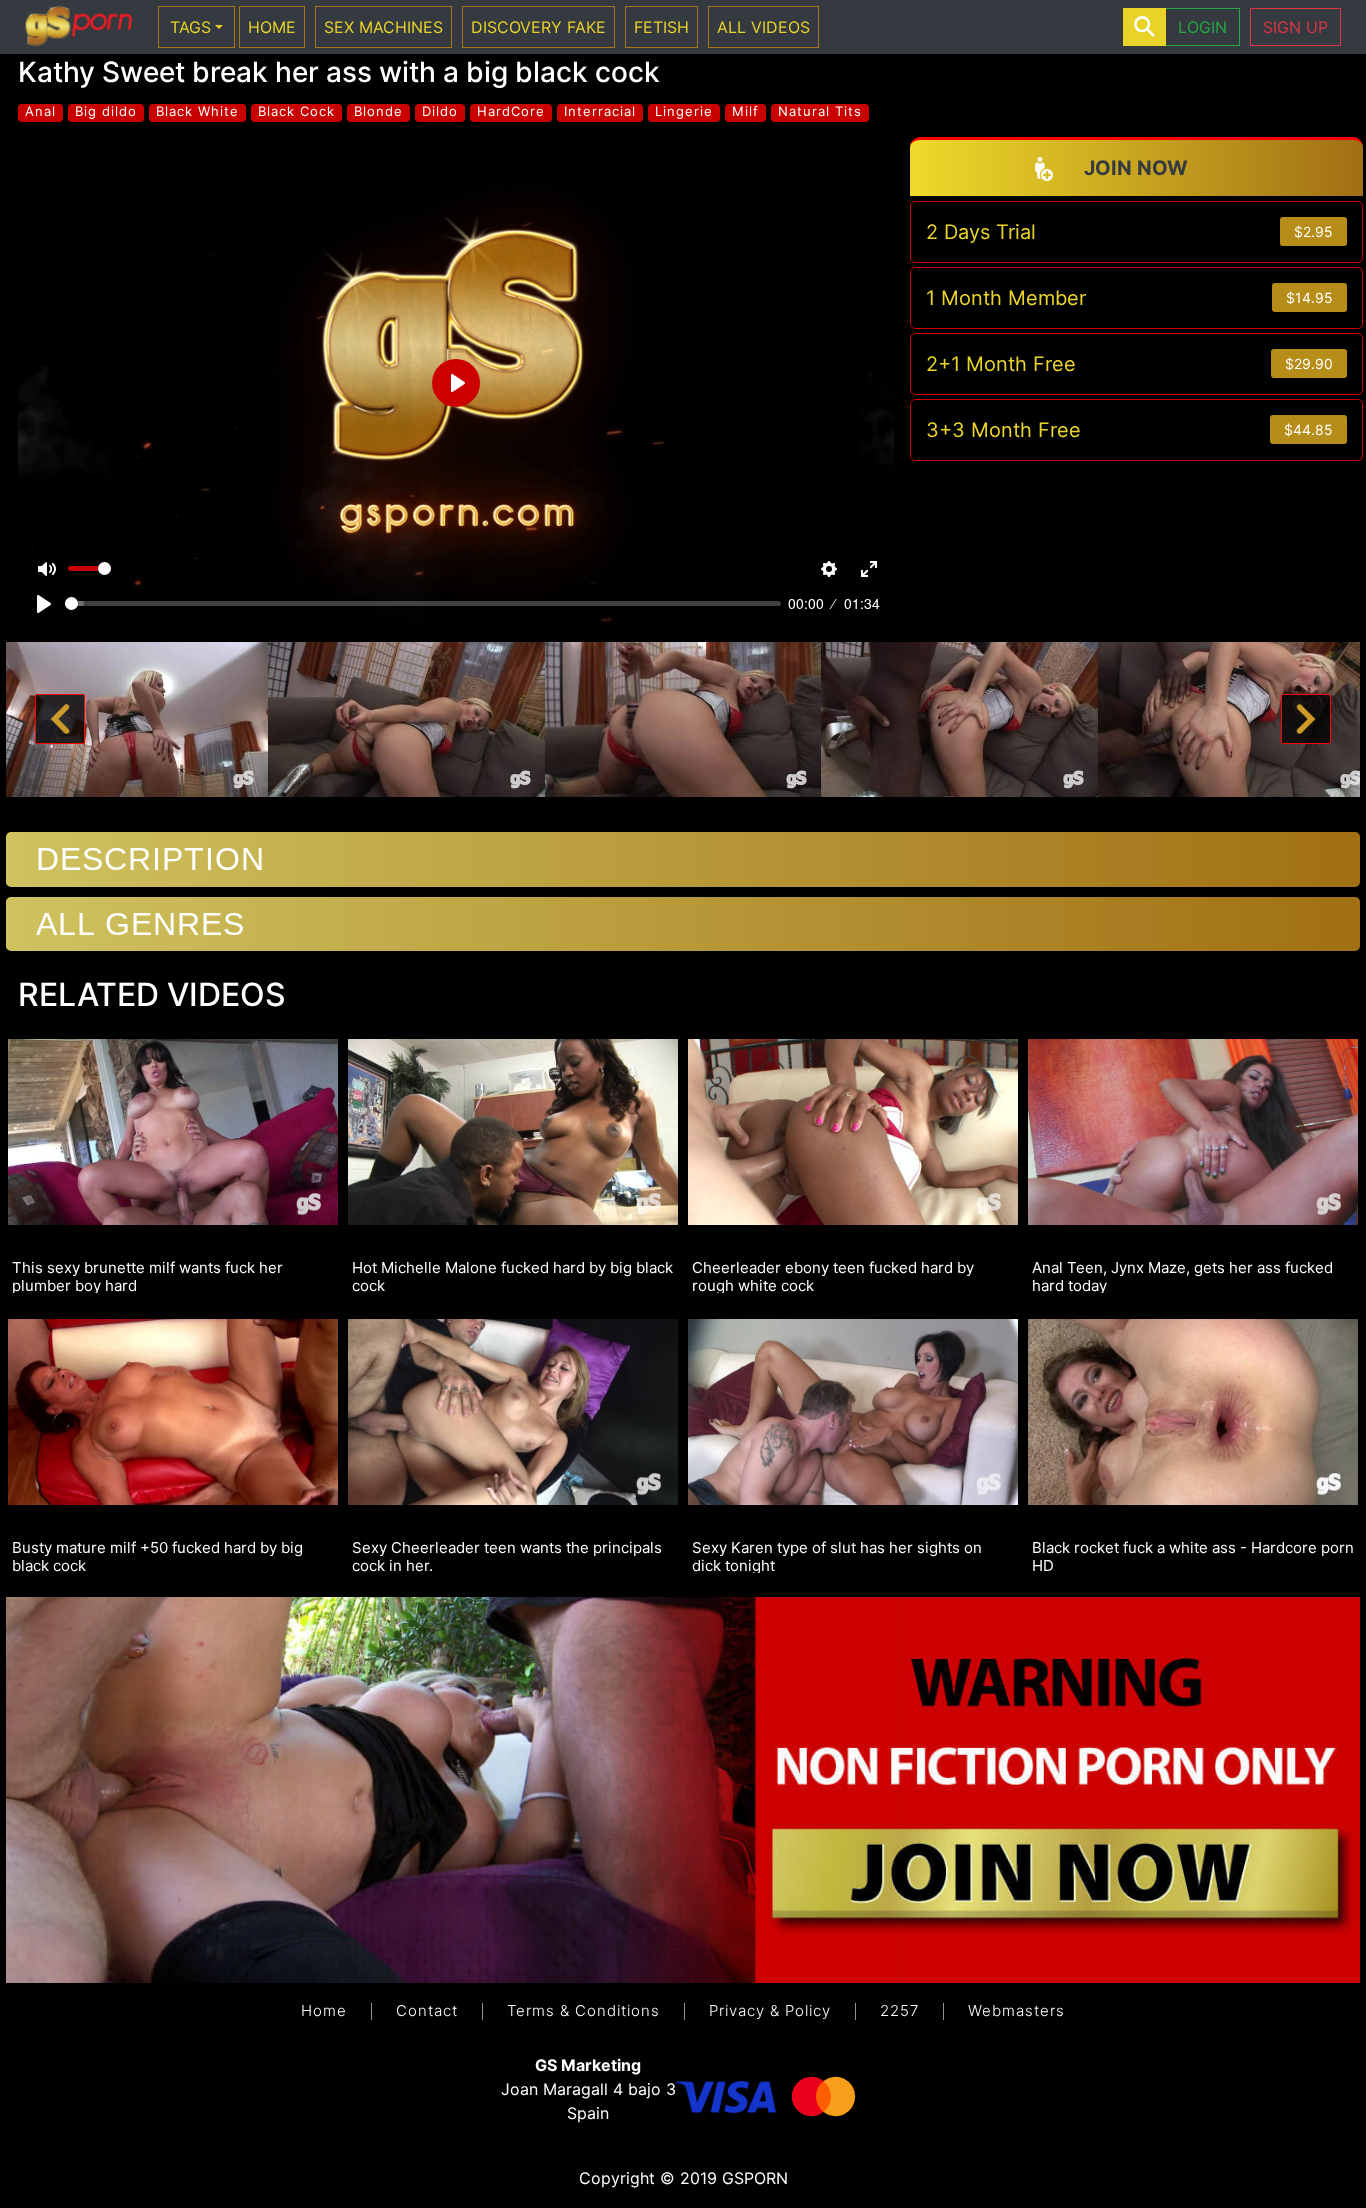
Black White (197, 111)
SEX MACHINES (383, 27)
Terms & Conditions (583, 2010)
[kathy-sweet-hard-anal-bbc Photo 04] (959, 718)
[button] (60, 720)
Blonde (378, 111)
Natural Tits (820, 111)
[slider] (423, 603)
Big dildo (106, 111)
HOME (272, 27)
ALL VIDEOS (763, 27)
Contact (427, 2010)
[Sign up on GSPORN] (683, 1789)
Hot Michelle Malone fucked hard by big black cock (512, 1276)
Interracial (600, 111)
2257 (899, 2010)
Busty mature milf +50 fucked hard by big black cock (157, 1556)
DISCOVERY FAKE (538, 27)
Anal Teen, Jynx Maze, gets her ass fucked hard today (1182, 1276)
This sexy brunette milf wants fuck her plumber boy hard (147, 1276)
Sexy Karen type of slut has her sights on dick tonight (837, 1556)
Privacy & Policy (770, 2010)
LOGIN (1202, 27)
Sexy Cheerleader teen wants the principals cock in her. (507, 1556)
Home (324, 2010)
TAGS (190, 27)
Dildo (440, 111)
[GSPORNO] (78, 27)
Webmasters (1016, 2010)
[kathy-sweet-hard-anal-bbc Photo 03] (683, 718)
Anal (40, 111)
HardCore (511, 111)
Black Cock (296, 111)
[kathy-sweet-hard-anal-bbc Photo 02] (406, 718)
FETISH (661, 27)
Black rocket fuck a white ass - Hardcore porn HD (1193, 1556)
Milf (745, 111)
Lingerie (684, 111)
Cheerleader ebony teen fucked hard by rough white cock (833, 1276)
